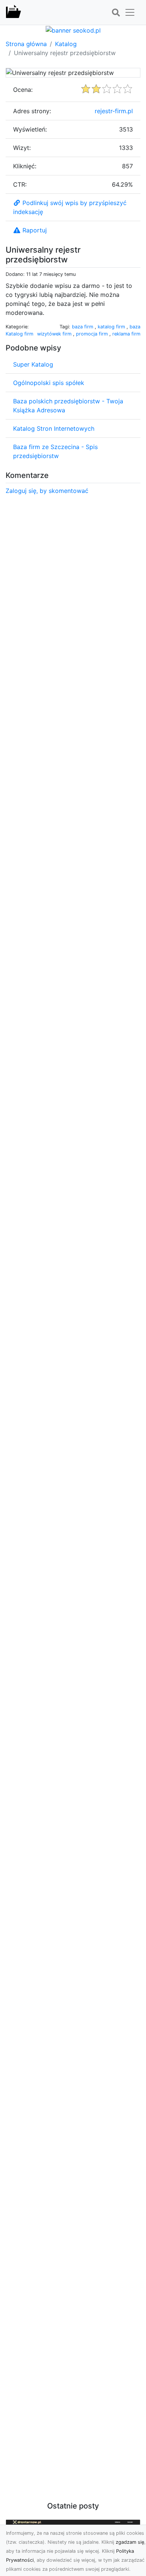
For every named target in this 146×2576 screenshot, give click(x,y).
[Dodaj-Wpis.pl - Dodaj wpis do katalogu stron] (13, 12)
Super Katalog (33, 364)
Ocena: (23, 90)
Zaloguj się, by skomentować (47, 491)
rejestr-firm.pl (114, 111)
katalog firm (112, 327)
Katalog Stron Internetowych (54, 428)
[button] (116, 13)
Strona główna (26, 44)
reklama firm (126, 334)
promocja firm (93, 334)
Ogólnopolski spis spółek (49, 383)
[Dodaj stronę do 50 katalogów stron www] (73, 30)
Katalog (66, 44)
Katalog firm (19, 334)
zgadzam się (130, 2542)
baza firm (83, 327)
